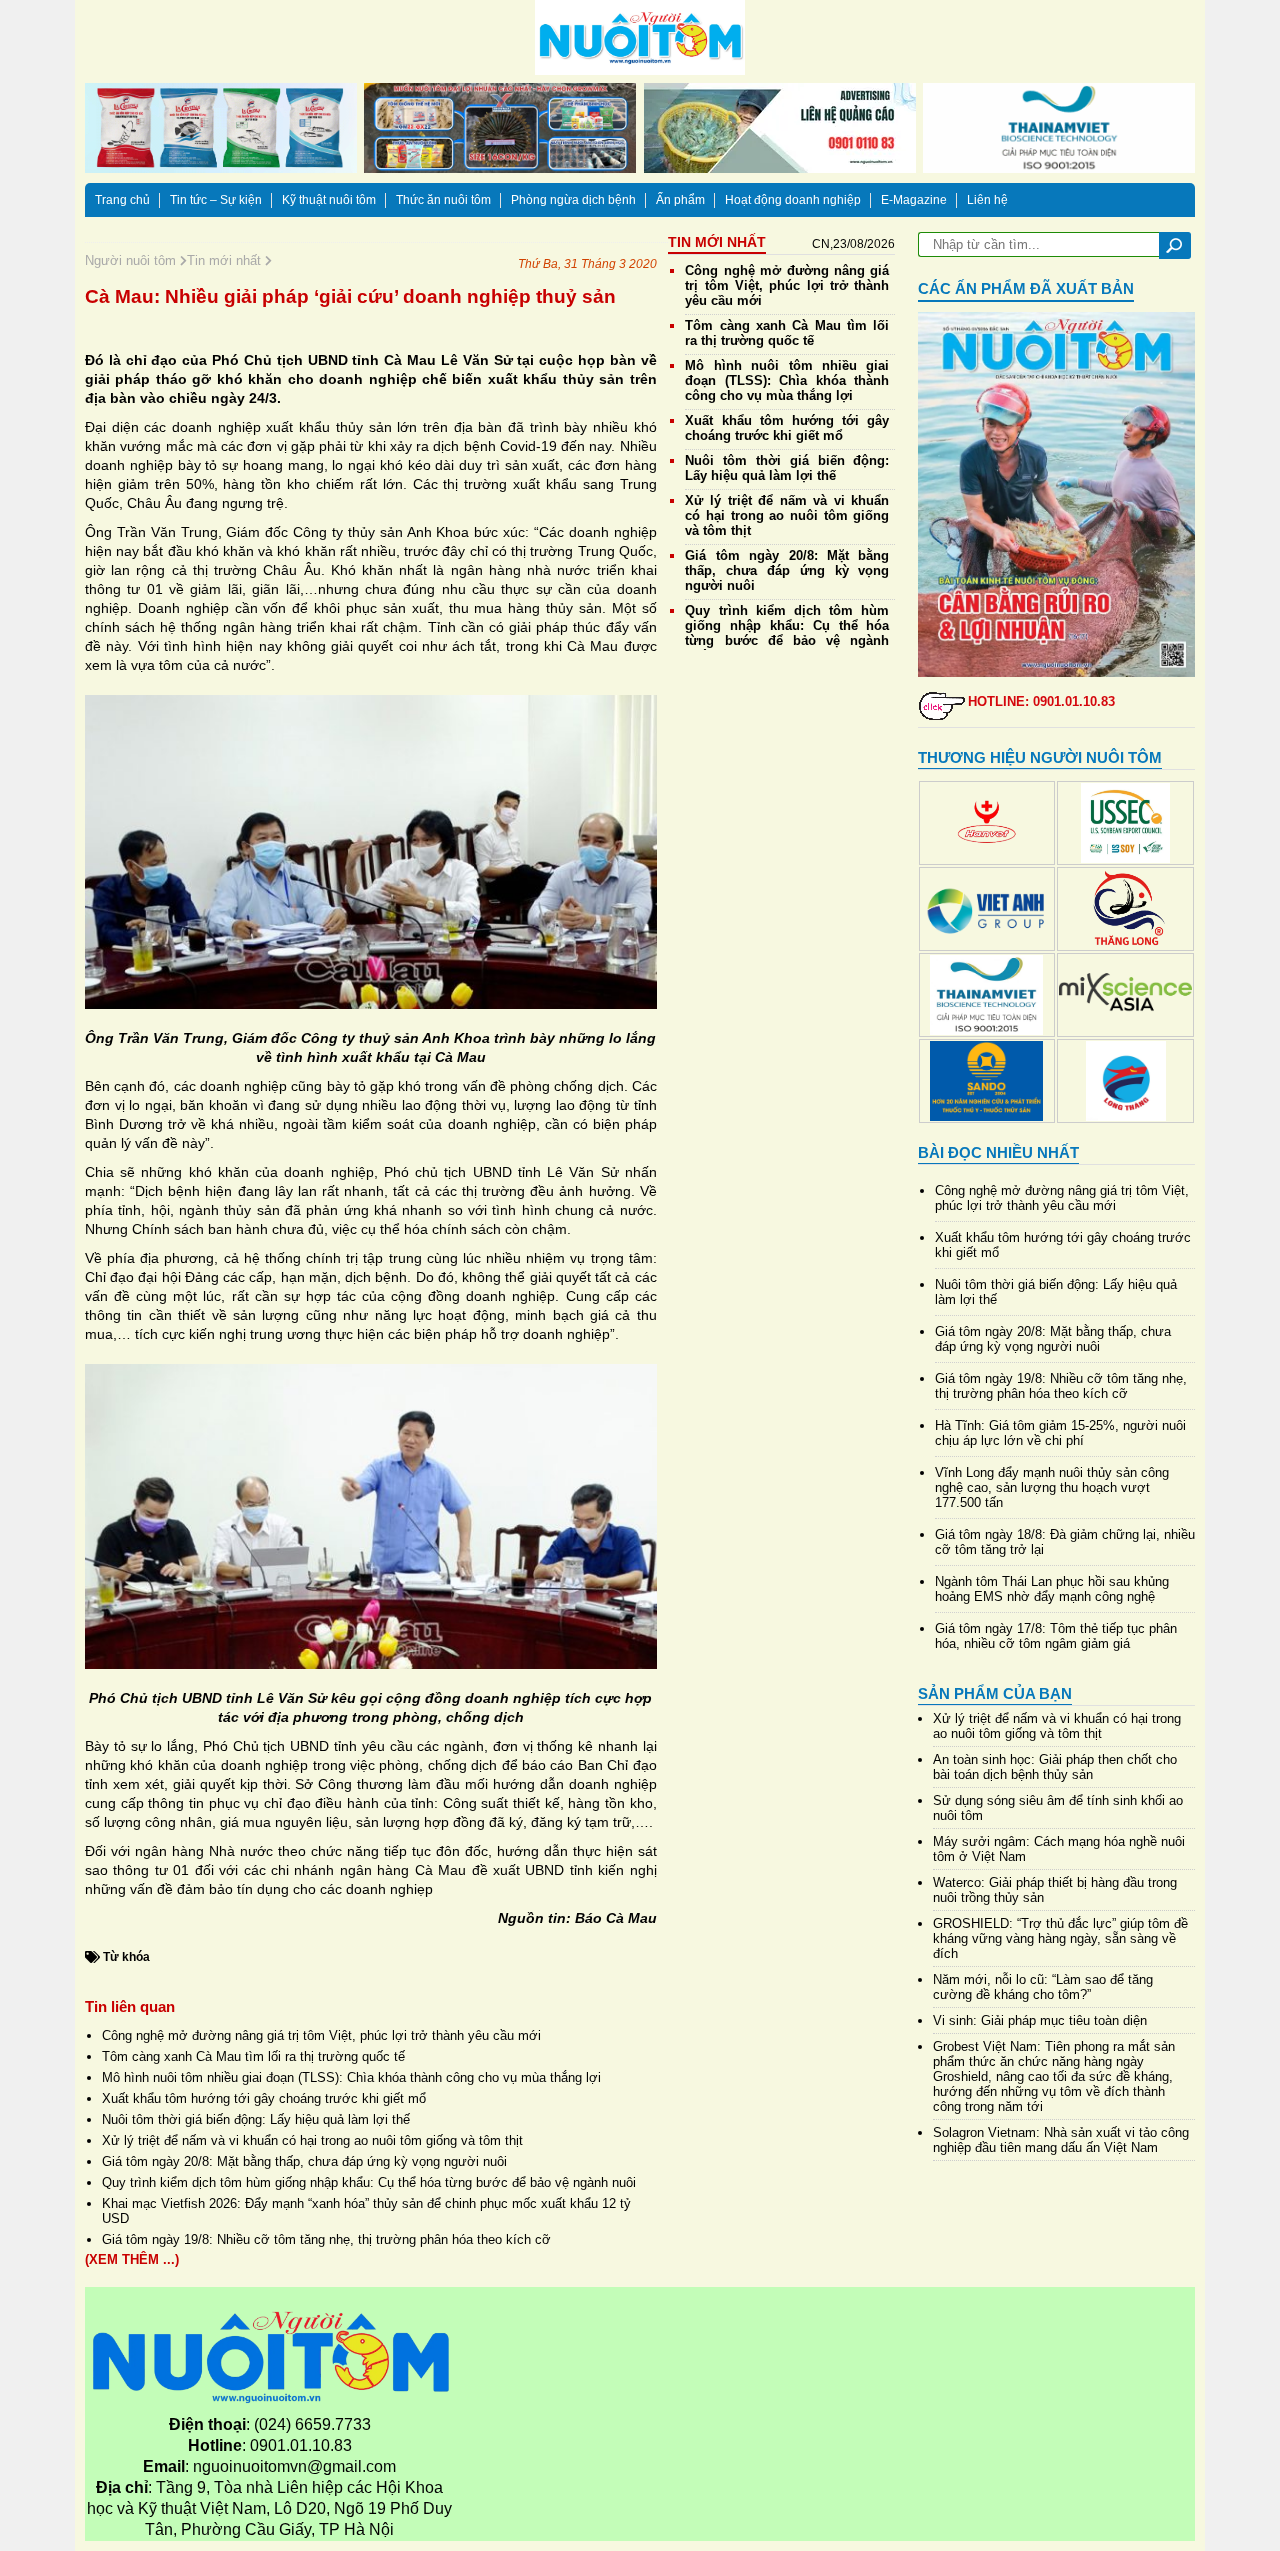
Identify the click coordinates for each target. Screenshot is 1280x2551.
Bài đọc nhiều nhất (998, 1152)
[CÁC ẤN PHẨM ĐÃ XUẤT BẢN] (1057, 494)
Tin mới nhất (226, 260)
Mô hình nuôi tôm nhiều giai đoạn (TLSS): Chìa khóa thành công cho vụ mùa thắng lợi (351, 2077)
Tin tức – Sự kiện (216, 200)
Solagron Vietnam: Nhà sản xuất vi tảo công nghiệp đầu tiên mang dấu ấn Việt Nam (1061, 2140)
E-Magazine (914, 200)
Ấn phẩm (680, 200)
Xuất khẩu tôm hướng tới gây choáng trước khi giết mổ (264, 2098)
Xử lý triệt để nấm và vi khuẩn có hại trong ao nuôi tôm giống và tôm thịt (312, 2140)
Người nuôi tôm (132, 260)
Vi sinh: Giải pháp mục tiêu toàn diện (1040, 2020)
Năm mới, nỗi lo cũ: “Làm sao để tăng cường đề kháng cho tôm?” (1043, 1987)
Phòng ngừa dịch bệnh (573, 200)
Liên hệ (987, 200)
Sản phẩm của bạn (995, 1693)
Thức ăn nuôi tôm (443, 200)
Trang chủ (122, 200)
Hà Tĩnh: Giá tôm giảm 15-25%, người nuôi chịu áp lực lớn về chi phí (1060, 1433)
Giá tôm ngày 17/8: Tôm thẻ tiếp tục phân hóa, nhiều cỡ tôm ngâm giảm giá (1056, 1636)
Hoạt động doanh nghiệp (793, 200)
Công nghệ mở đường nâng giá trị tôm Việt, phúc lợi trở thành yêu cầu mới (321, 2035)
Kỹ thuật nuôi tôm (329, 200)
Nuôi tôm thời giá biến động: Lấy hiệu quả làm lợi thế (256, 2119)
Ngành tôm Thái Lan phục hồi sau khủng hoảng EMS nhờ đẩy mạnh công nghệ (1052, 1589)
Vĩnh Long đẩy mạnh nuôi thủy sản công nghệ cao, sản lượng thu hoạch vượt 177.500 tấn (1052, 1487)
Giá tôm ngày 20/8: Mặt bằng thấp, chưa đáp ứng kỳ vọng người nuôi (304, 2161)
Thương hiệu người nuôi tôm (1040, 757)
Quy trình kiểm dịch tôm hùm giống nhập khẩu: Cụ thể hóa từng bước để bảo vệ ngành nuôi (369, 2182)
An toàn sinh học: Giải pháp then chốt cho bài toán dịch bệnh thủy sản (1055, 1767)
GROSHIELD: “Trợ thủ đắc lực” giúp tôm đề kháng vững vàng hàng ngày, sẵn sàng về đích (1060, 1938)
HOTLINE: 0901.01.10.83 (1041, 701)
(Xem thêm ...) (132, 2259)
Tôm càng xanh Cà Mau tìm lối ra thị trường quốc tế (253, 2056)
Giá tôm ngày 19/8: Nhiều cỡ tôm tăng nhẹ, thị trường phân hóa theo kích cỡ (326, 2239)
